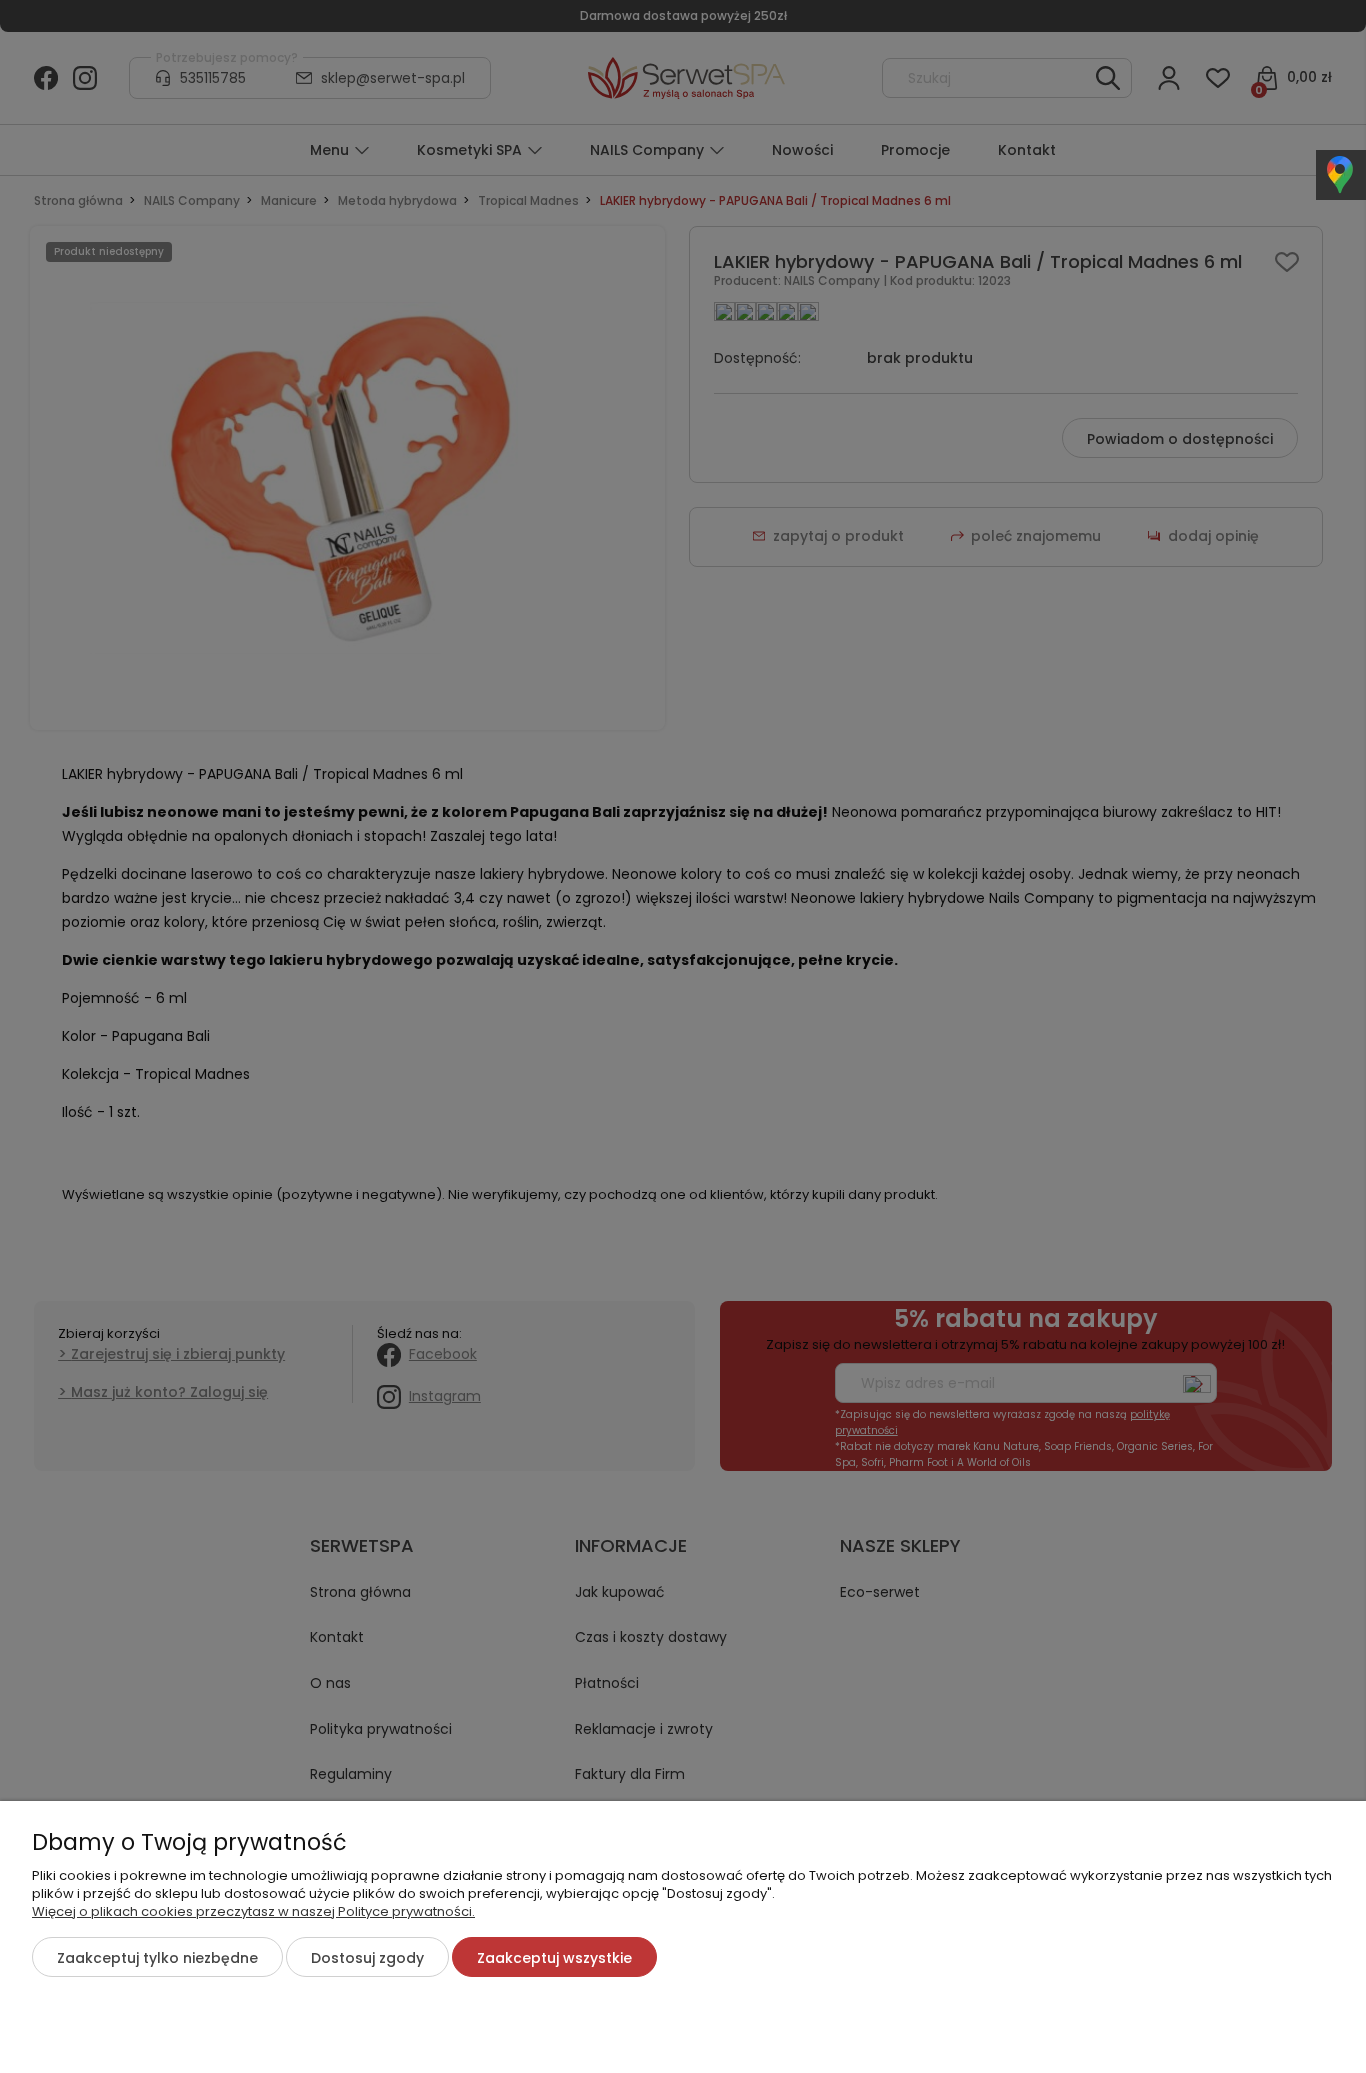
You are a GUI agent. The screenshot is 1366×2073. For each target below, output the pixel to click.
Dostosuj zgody (367, 1958)
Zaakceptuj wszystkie (554, 1958)
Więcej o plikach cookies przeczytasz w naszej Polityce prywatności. (253, 1911)
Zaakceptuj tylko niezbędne (157, 1958)
